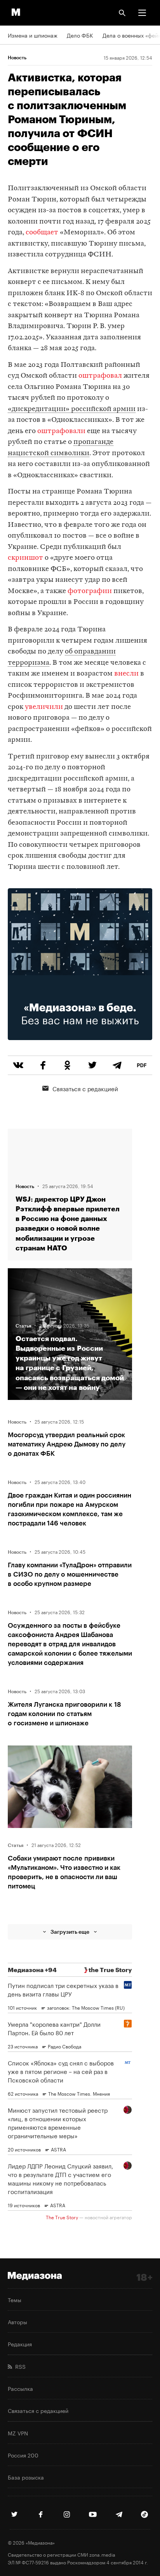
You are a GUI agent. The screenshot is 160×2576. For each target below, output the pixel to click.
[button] (142, 13)
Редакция (20, 2344)
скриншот (25, 558)
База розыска (26, 2477)
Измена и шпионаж (33, 35)
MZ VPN (18, 2433)
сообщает (42, 233)
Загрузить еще (70, 1932)
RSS (19, 2366)
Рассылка (20, 2388)
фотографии (90, 591)
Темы (15, 2299)
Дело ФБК (80, 35)
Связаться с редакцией (85, 1088)
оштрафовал (101, 376)
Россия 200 (23, 2455)
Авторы (17, 2321)
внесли (126, 674)
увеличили (44, 707)
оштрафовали (61, 431)
